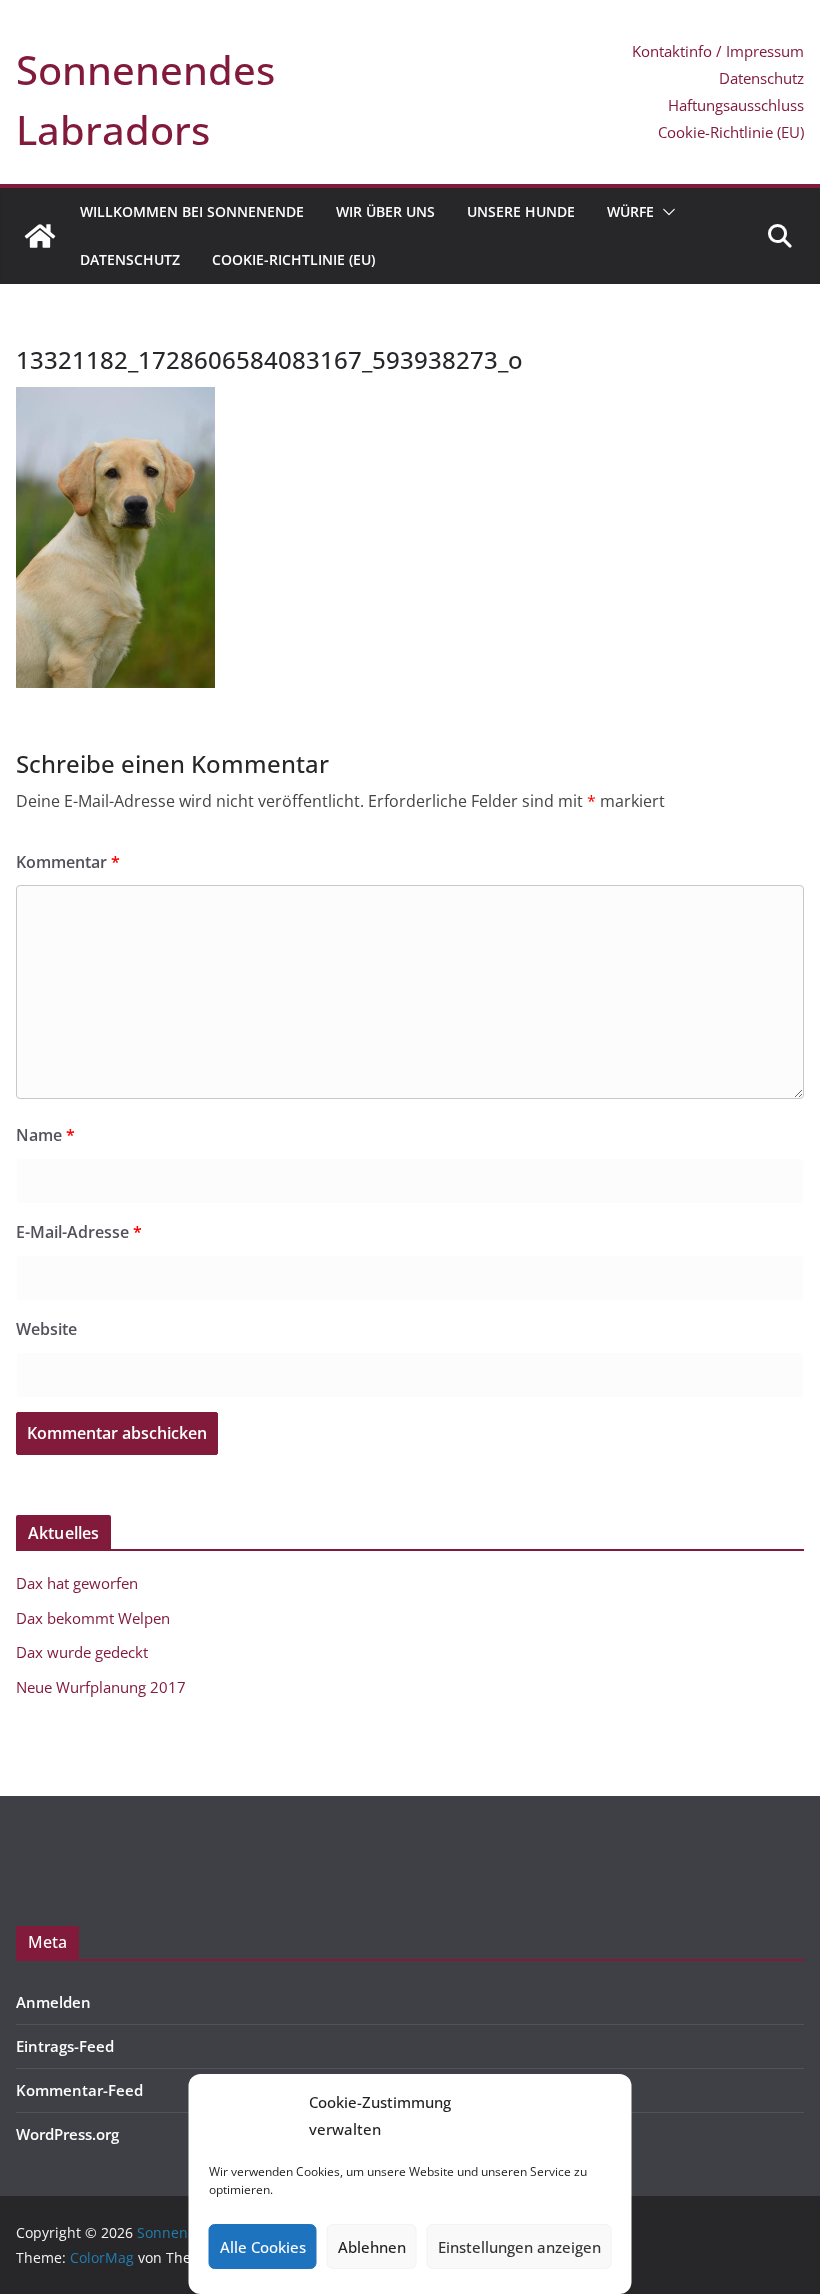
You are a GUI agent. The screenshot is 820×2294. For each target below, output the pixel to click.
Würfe (630, 211)
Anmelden (53, 2002)
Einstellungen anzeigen (519, 2247)
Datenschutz (761, 78)
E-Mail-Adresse (79, 1232)
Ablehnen (372, 2247)
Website (46, 1329)
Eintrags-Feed (65, 2046)
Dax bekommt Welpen (93, 1618)
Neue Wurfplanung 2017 (101, 1687)
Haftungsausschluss (736, 105)
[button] (665, 212)
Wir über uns (385, 211)
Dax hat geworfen (77, 1583)
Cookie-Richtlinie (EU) (731, 132)
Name (45, 1135)
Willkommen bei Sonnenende (192, 211)
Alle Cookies (263, 2247)
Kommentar (68, 862)
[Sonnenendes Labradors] (40, 236)
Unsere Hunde (521, 211)
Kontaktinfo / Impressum (718, 51)
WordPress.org (67, 2134)
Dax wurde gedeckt (82, 1652)
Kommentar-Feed (79, 2090)
